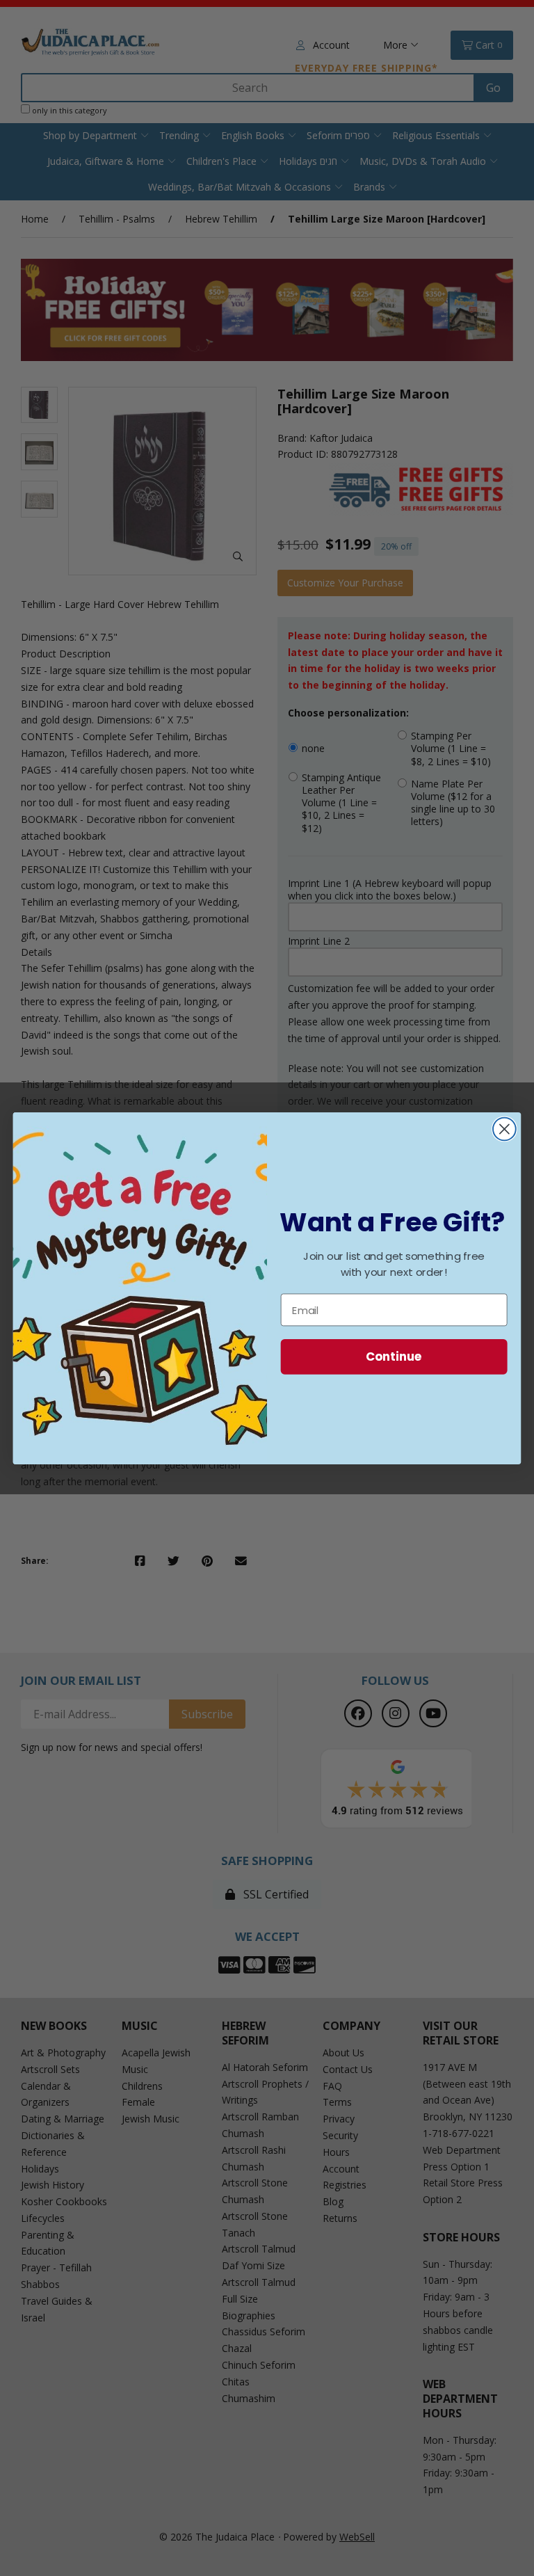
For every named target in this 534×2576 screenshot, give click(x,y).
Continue (394, 1356)
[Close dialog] (504, 1129)
